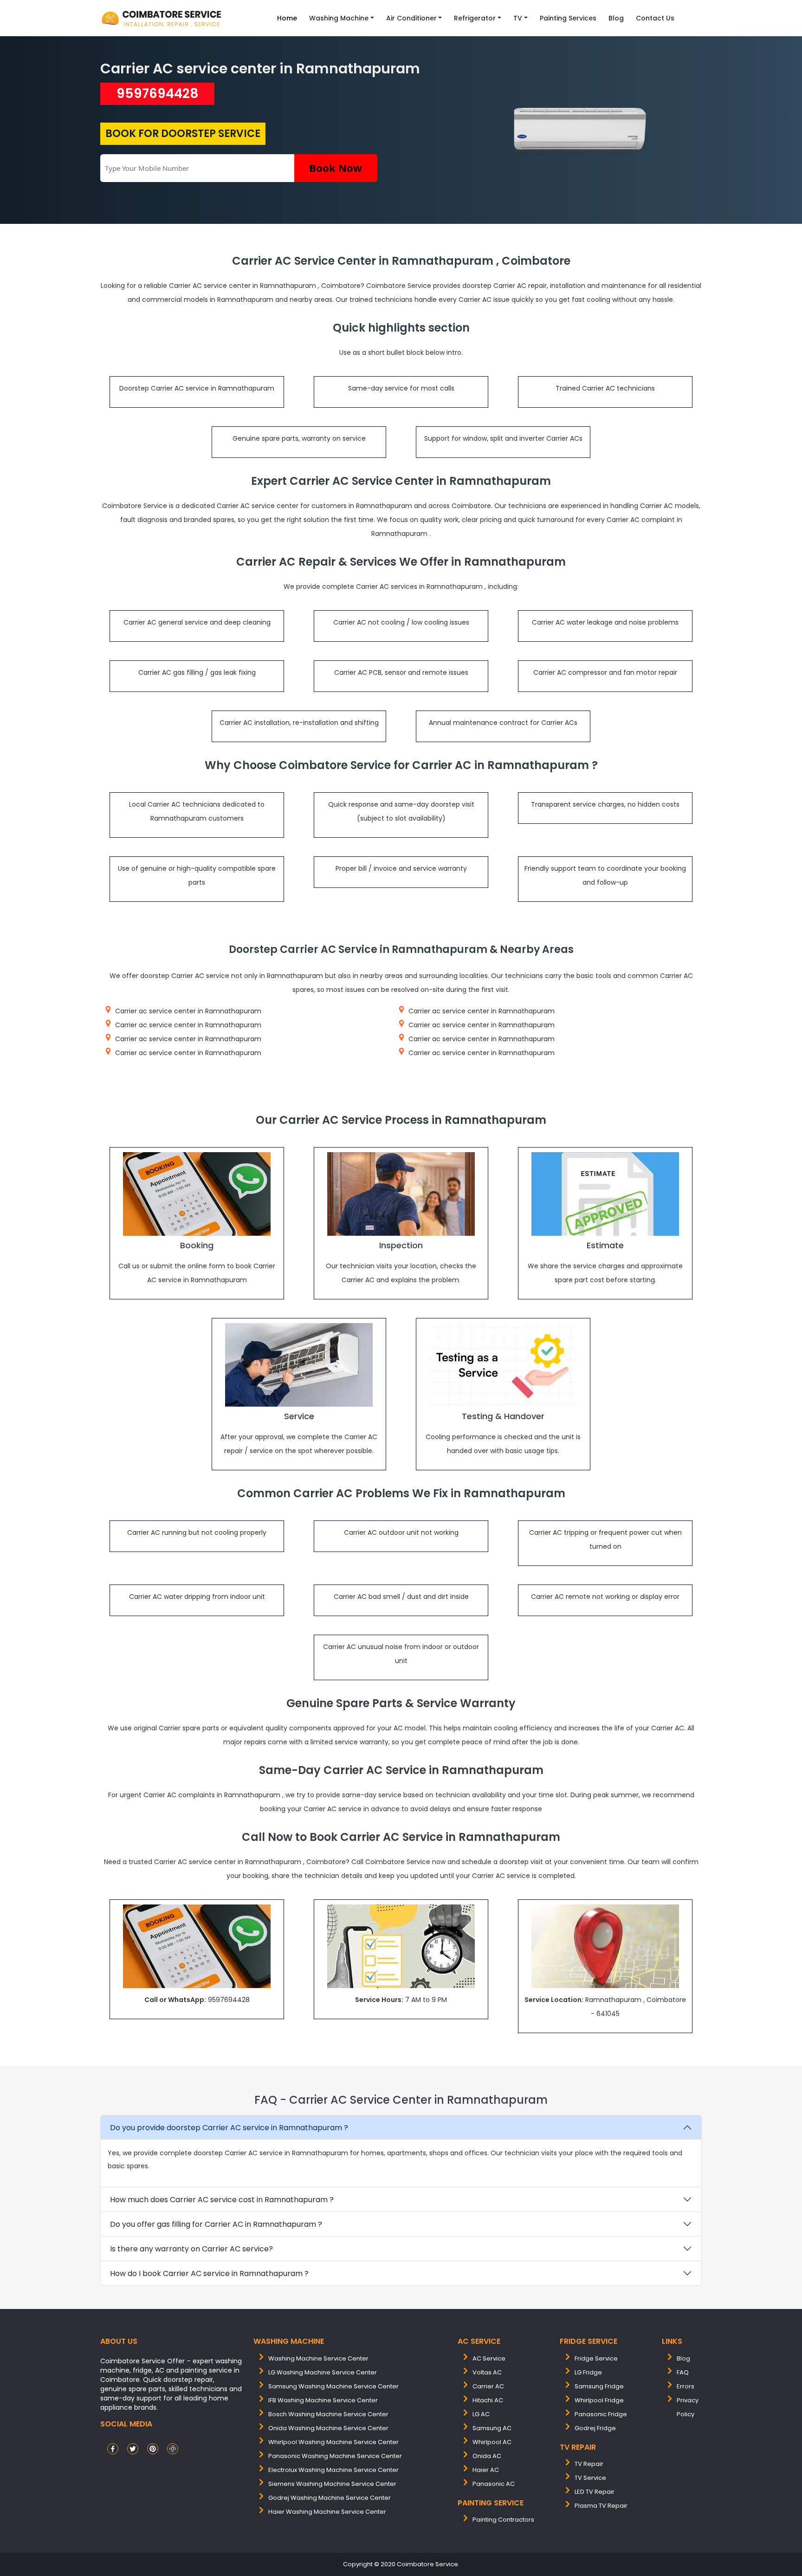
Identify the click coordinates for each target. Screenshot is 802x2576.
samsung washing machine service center (333, 2386)
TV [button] (518, 18)
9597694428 (158, 94)
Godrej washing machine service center (330, 2498)
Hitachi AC (488, 2400)
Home (287, 18)
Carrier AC (488, 2386)
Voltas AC (487, 2372)
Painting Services (568, 18)
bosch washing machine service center (328, 2414)
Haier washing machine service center (327, 2512)
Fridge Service (596, 2358)
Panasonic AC (494, 2484)
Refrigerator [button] (475, 18)
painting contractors (503, 2520)
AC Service (489, 2358)
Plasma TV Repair (601, 2506)
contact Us (655, 18)
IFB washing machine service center (323, 2400)
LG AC (481, 2414)
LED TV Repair (595, 2492)
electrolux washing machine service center (333, 2470)
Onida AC (487, 2456)
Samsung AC (492, 2428)
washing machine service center (318, 2358)
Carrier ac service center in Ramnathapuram (188, 1011)
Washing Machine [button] (339, 18)
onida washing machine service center (328, 2428)
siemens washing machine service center (332, 2484)
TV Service (590, 2478)
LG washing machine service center (323, 2372)
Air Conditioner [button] (411, 18)
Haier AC (486, 2470)
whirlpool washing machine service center (333, 2442)
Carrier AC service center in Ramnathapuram (260, 68)
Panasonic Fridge (601, 2414)
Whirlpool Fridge (599, 2400)
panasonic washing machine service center (335, 2456)
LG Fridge (588, 2372)
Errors (686, 2386)
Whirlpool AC (492, 2442)
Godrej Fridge (595, 2428)
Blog (616, 18)
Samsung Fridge (599, 2386)
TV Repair (589, 2464)
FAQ (683, 2372)
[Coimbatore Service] (162, 18)
